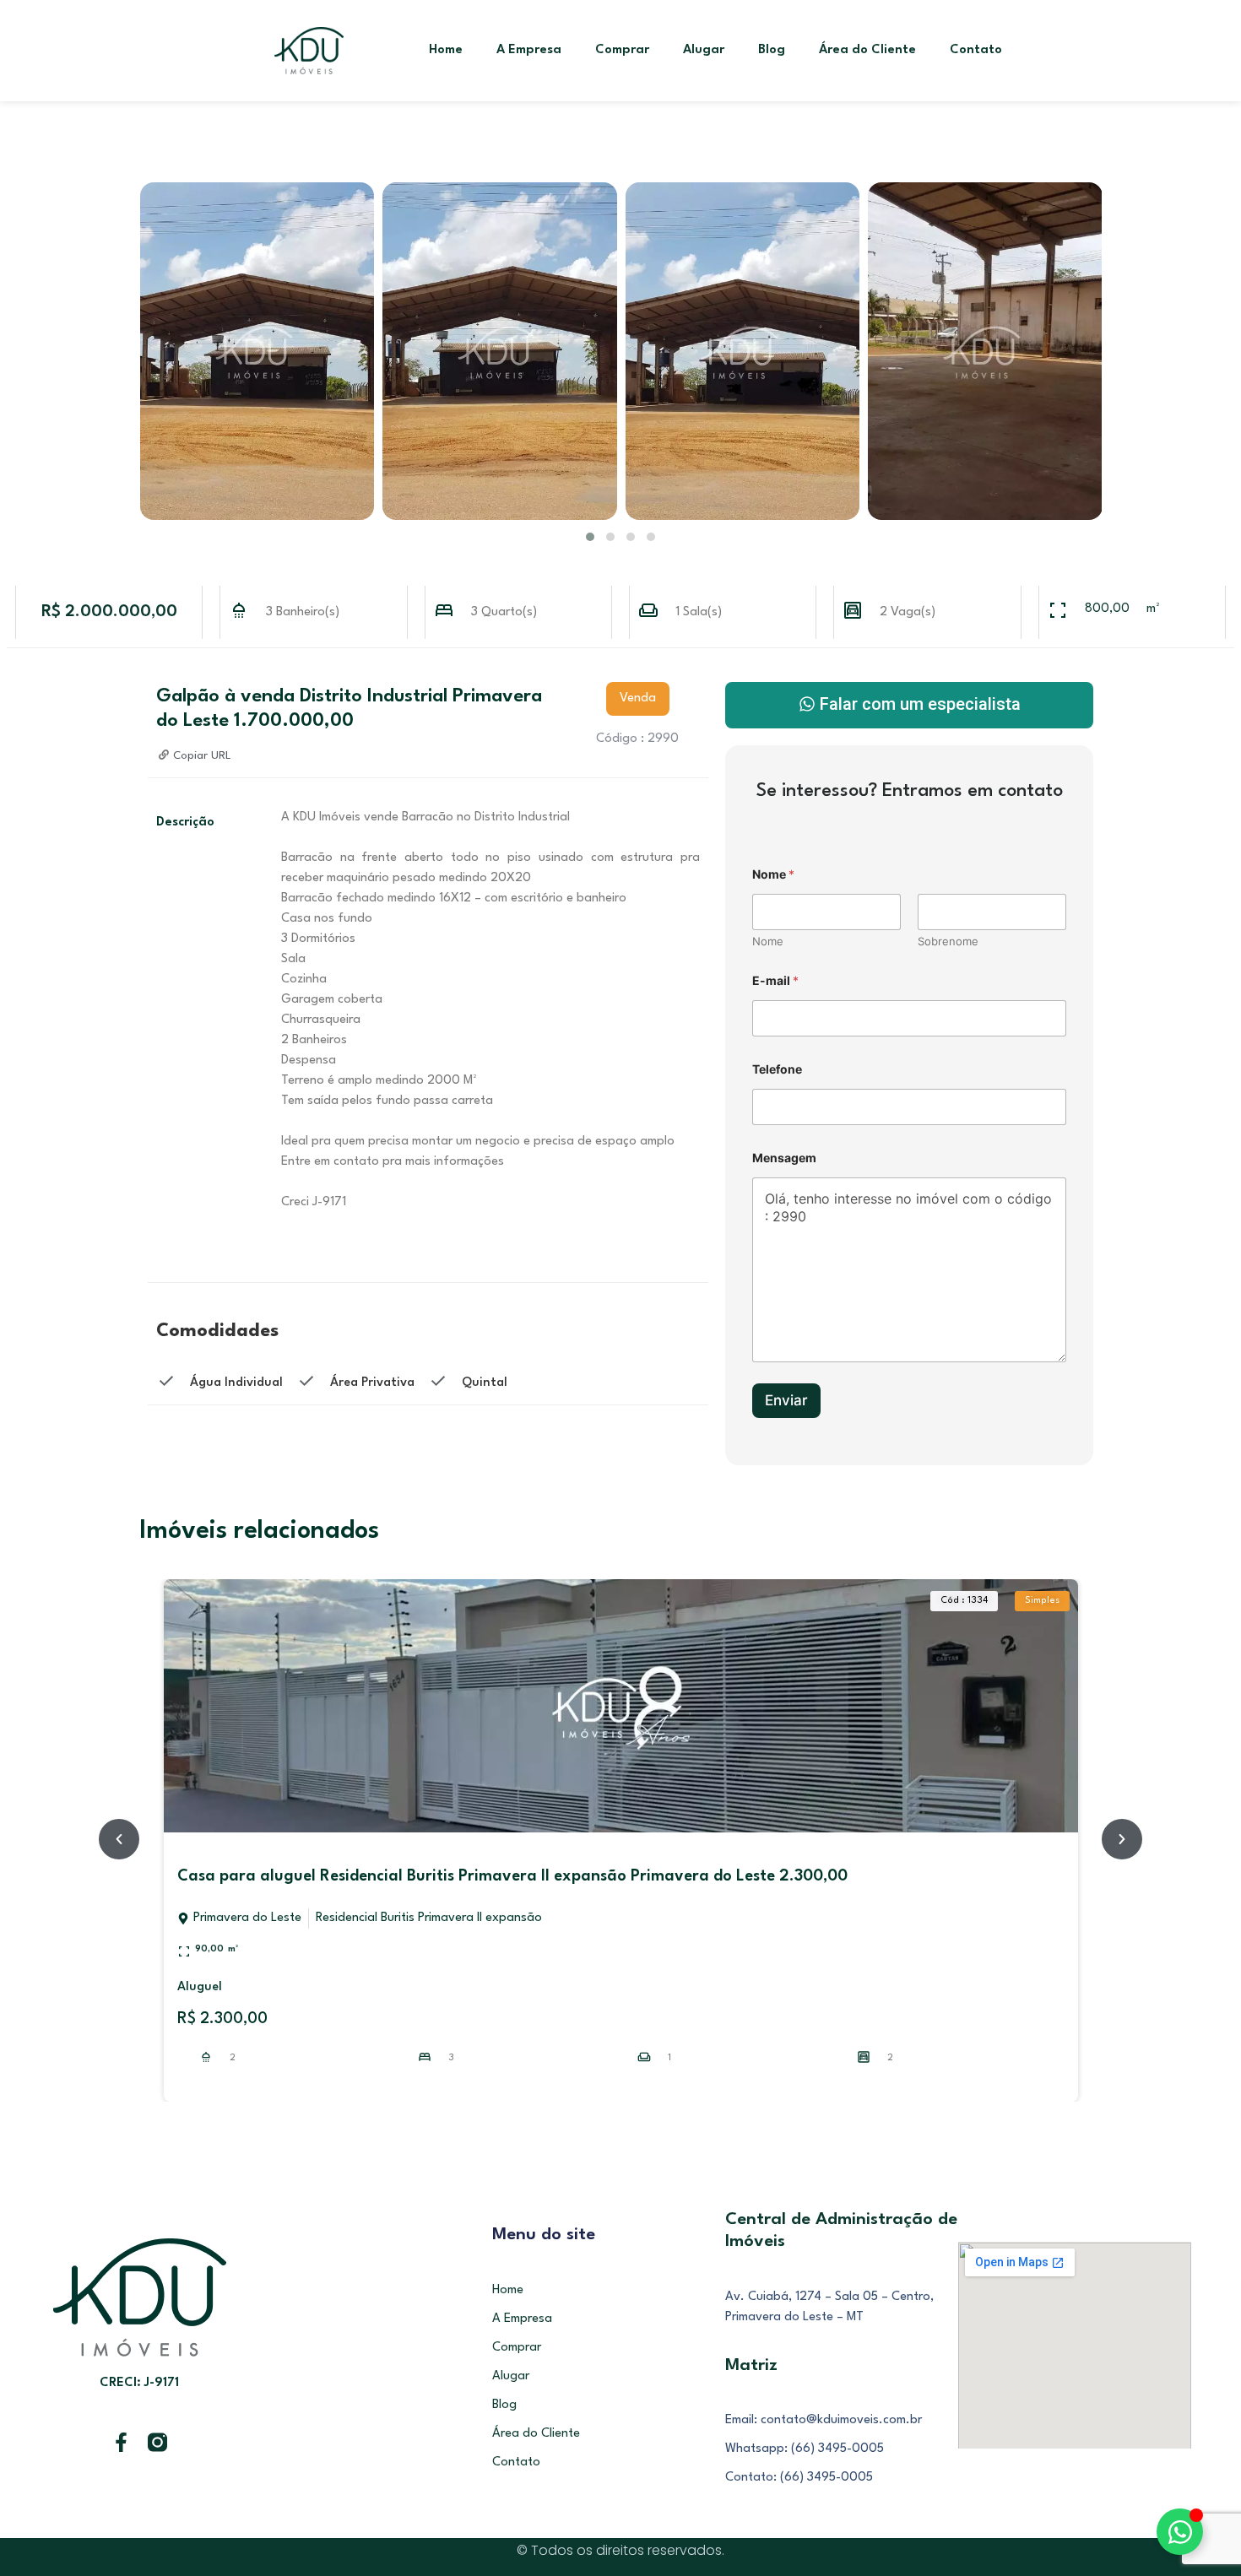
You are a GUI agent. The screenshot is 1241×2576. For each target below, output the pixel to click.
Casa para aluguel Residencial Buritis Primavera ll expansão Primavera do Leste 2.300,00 (512, 1876)
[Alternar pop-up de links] (1180, 2532)
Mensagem (784, 1158)
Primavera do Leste (247, 1918)
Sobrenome (948, 941)
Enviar (786, 1400)
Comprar (622, 50)
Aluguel (200, 1987)
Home (446, 50)
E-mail (775, 980)
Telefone (777, 1069)
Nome (768, 941)
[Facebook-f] (121, 2442)
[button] (590, 537)
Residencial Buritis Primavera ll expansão (429, 1918)
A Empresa (529, 50)
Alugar (704, 50)
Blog (772, 50)
